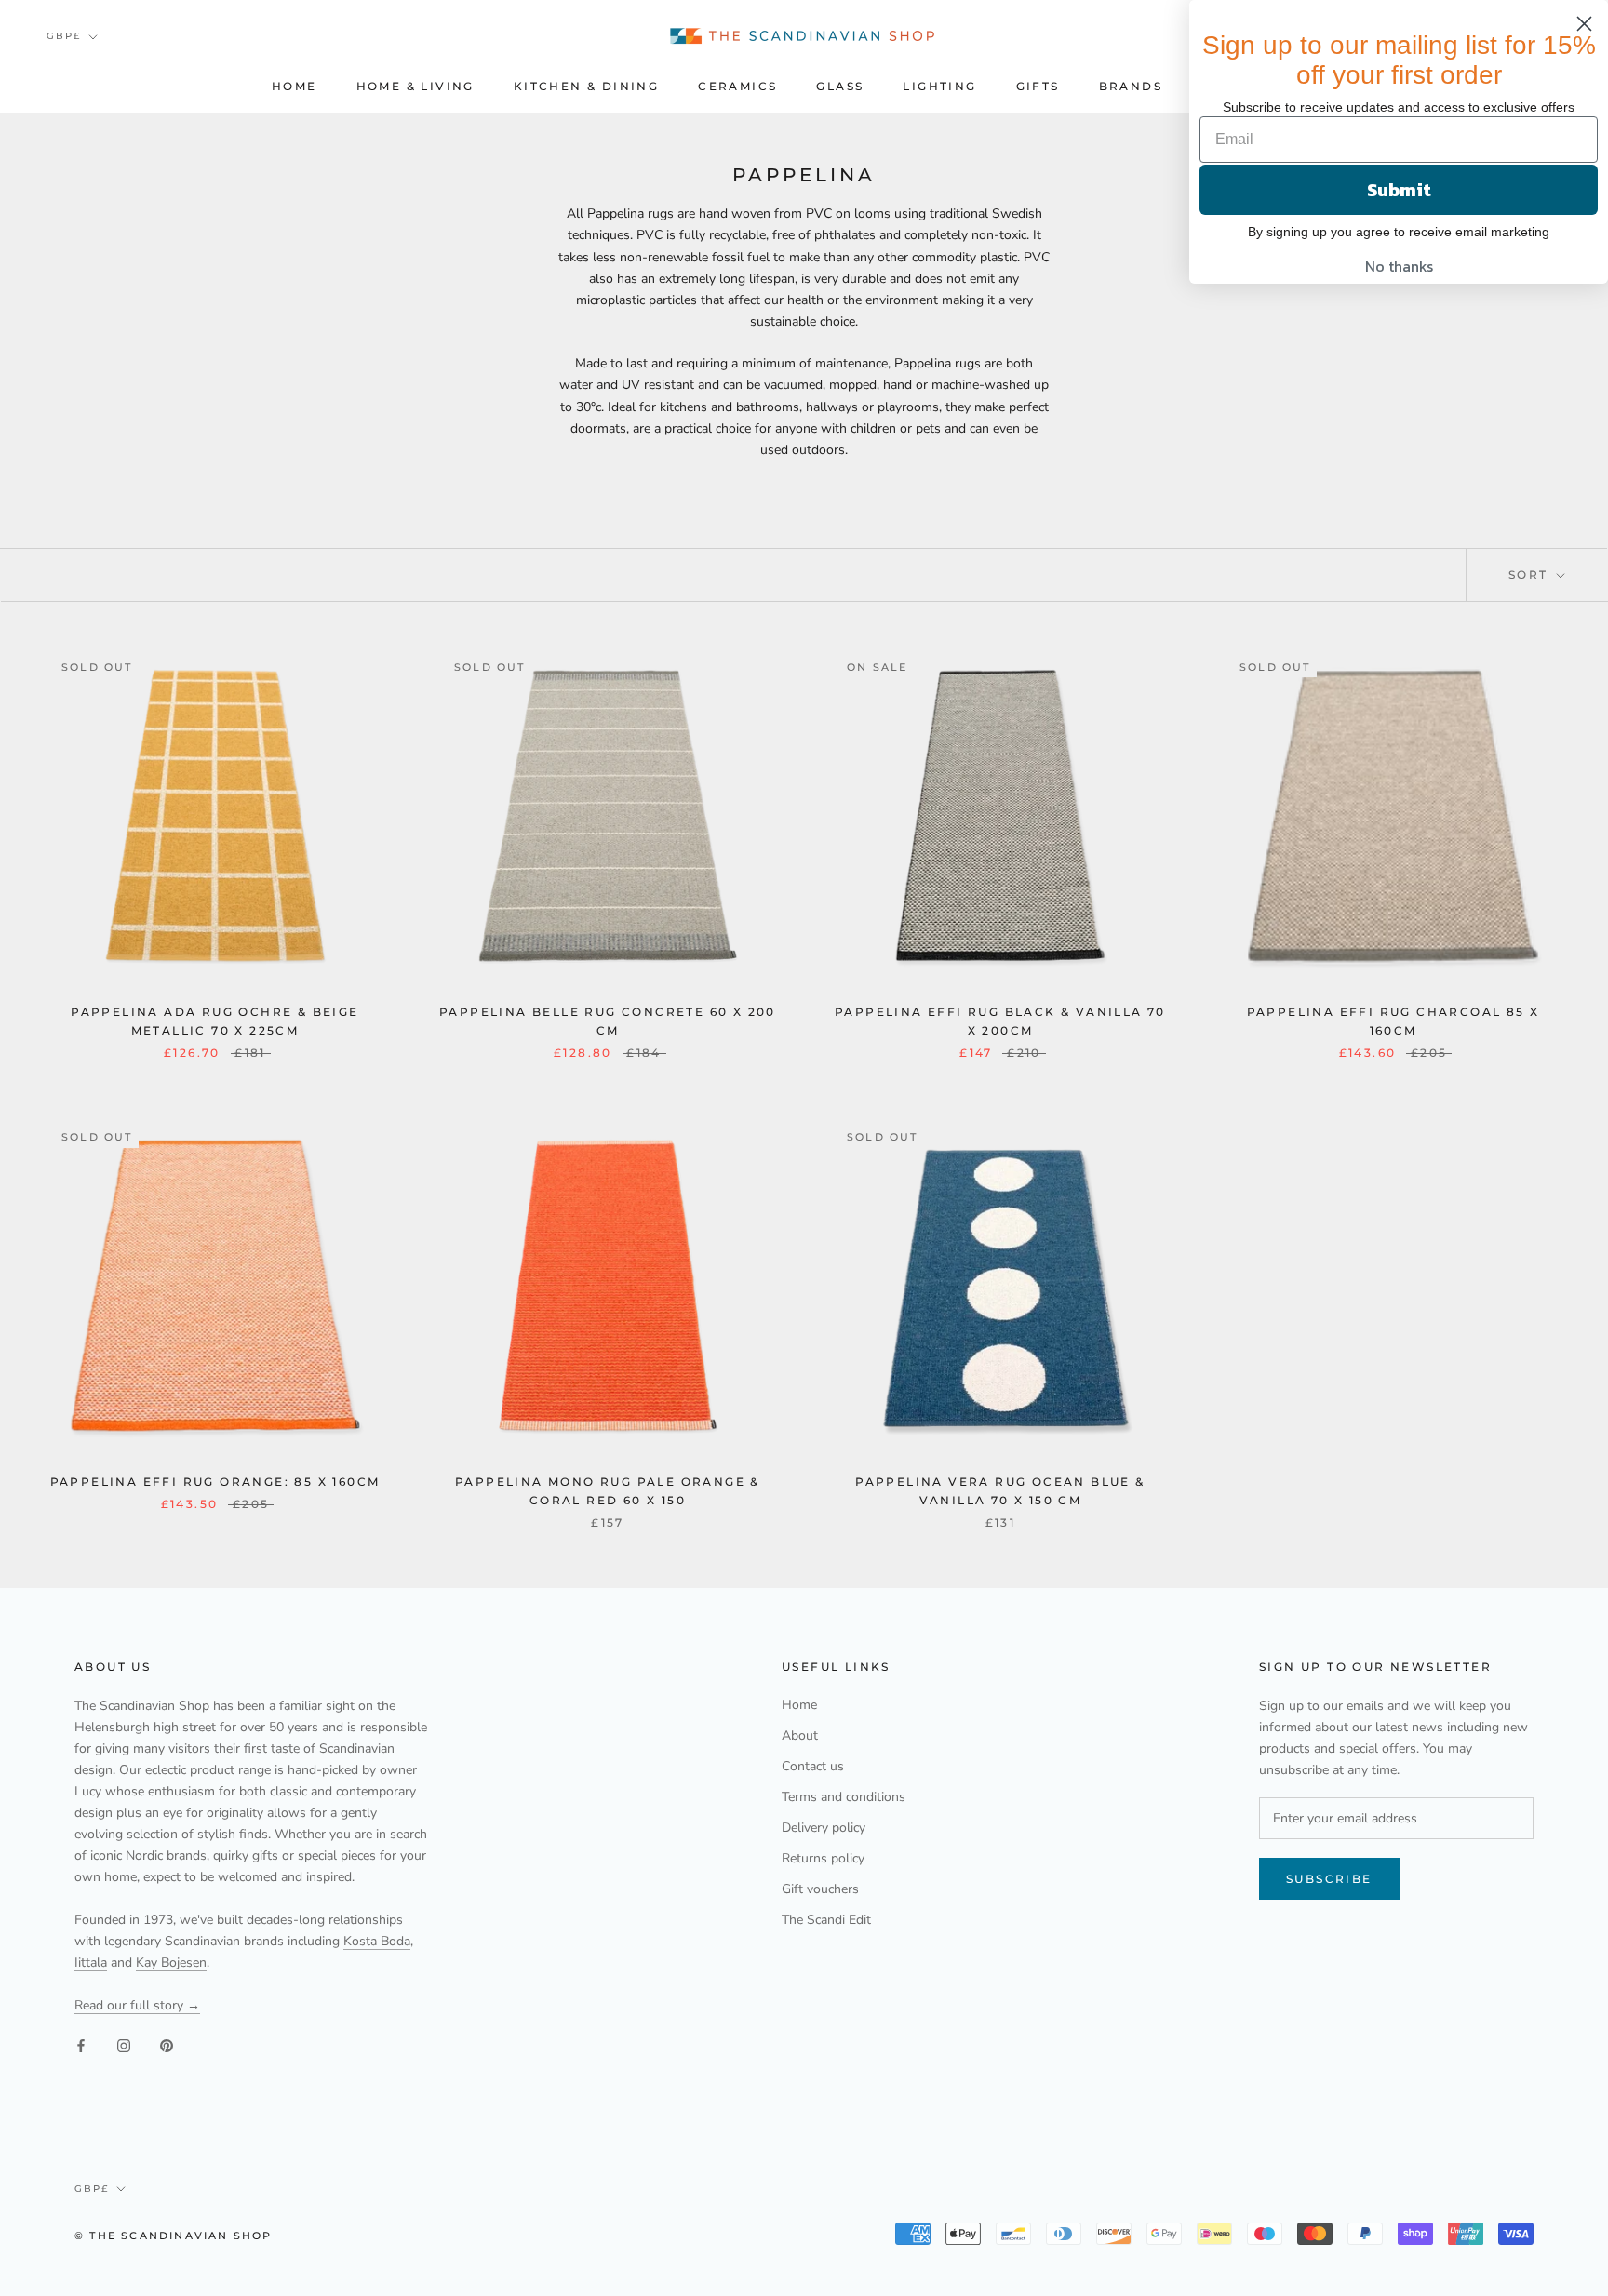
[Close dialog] (1584, 24)
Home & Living (415, 86)
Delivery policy (824, 1828)
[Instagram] (124, 2045)
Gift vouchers (820, 1889)
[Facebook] (81, 2045)
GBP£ (64, 36)
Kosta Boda (377, 1941)
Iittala (91, 1962)
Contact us (813, 1766)
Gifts (1038, 86)
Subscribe (1329, 1879)
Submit (1399, 190)
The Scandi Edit (826, 1920)
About (800, 1735)
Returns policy (823, 1858)
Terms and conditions (844, 1797)
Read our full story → (137, 2005)
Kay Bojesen (171, 1962)
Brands (1131, 86)
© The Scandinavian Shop (174, 2236)
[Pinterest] (167, 2045)
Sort (1531, 574)
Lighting (939, 86)
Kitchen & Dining (586, 86)
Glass (840, 86)
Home (295, 86)
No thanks (1399, 266)
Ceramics (737, 86)
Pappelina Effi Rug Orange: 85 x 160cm (215, 1482)
